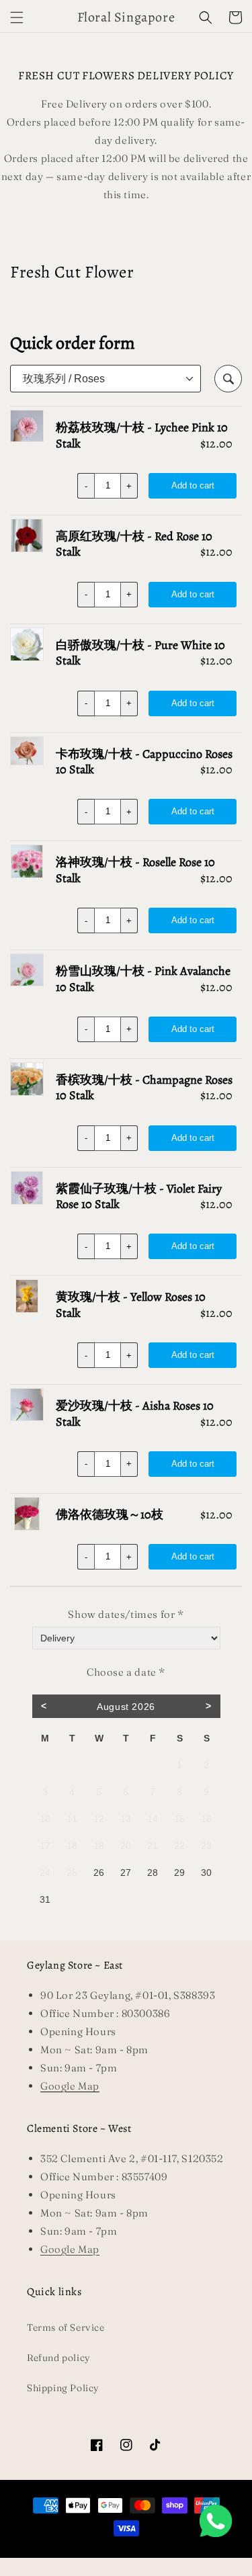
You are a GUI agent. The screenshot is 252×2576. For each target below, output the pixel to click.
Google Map (70, 2249)
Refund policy (59, 2358)
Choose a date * (126, 1672)
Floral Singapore (108, 2552)
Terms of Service (66, 2327)
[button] (17, 17)
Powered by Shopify (165, 2552)
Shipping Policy (63, 2388)
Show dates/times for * (126, 1614)
